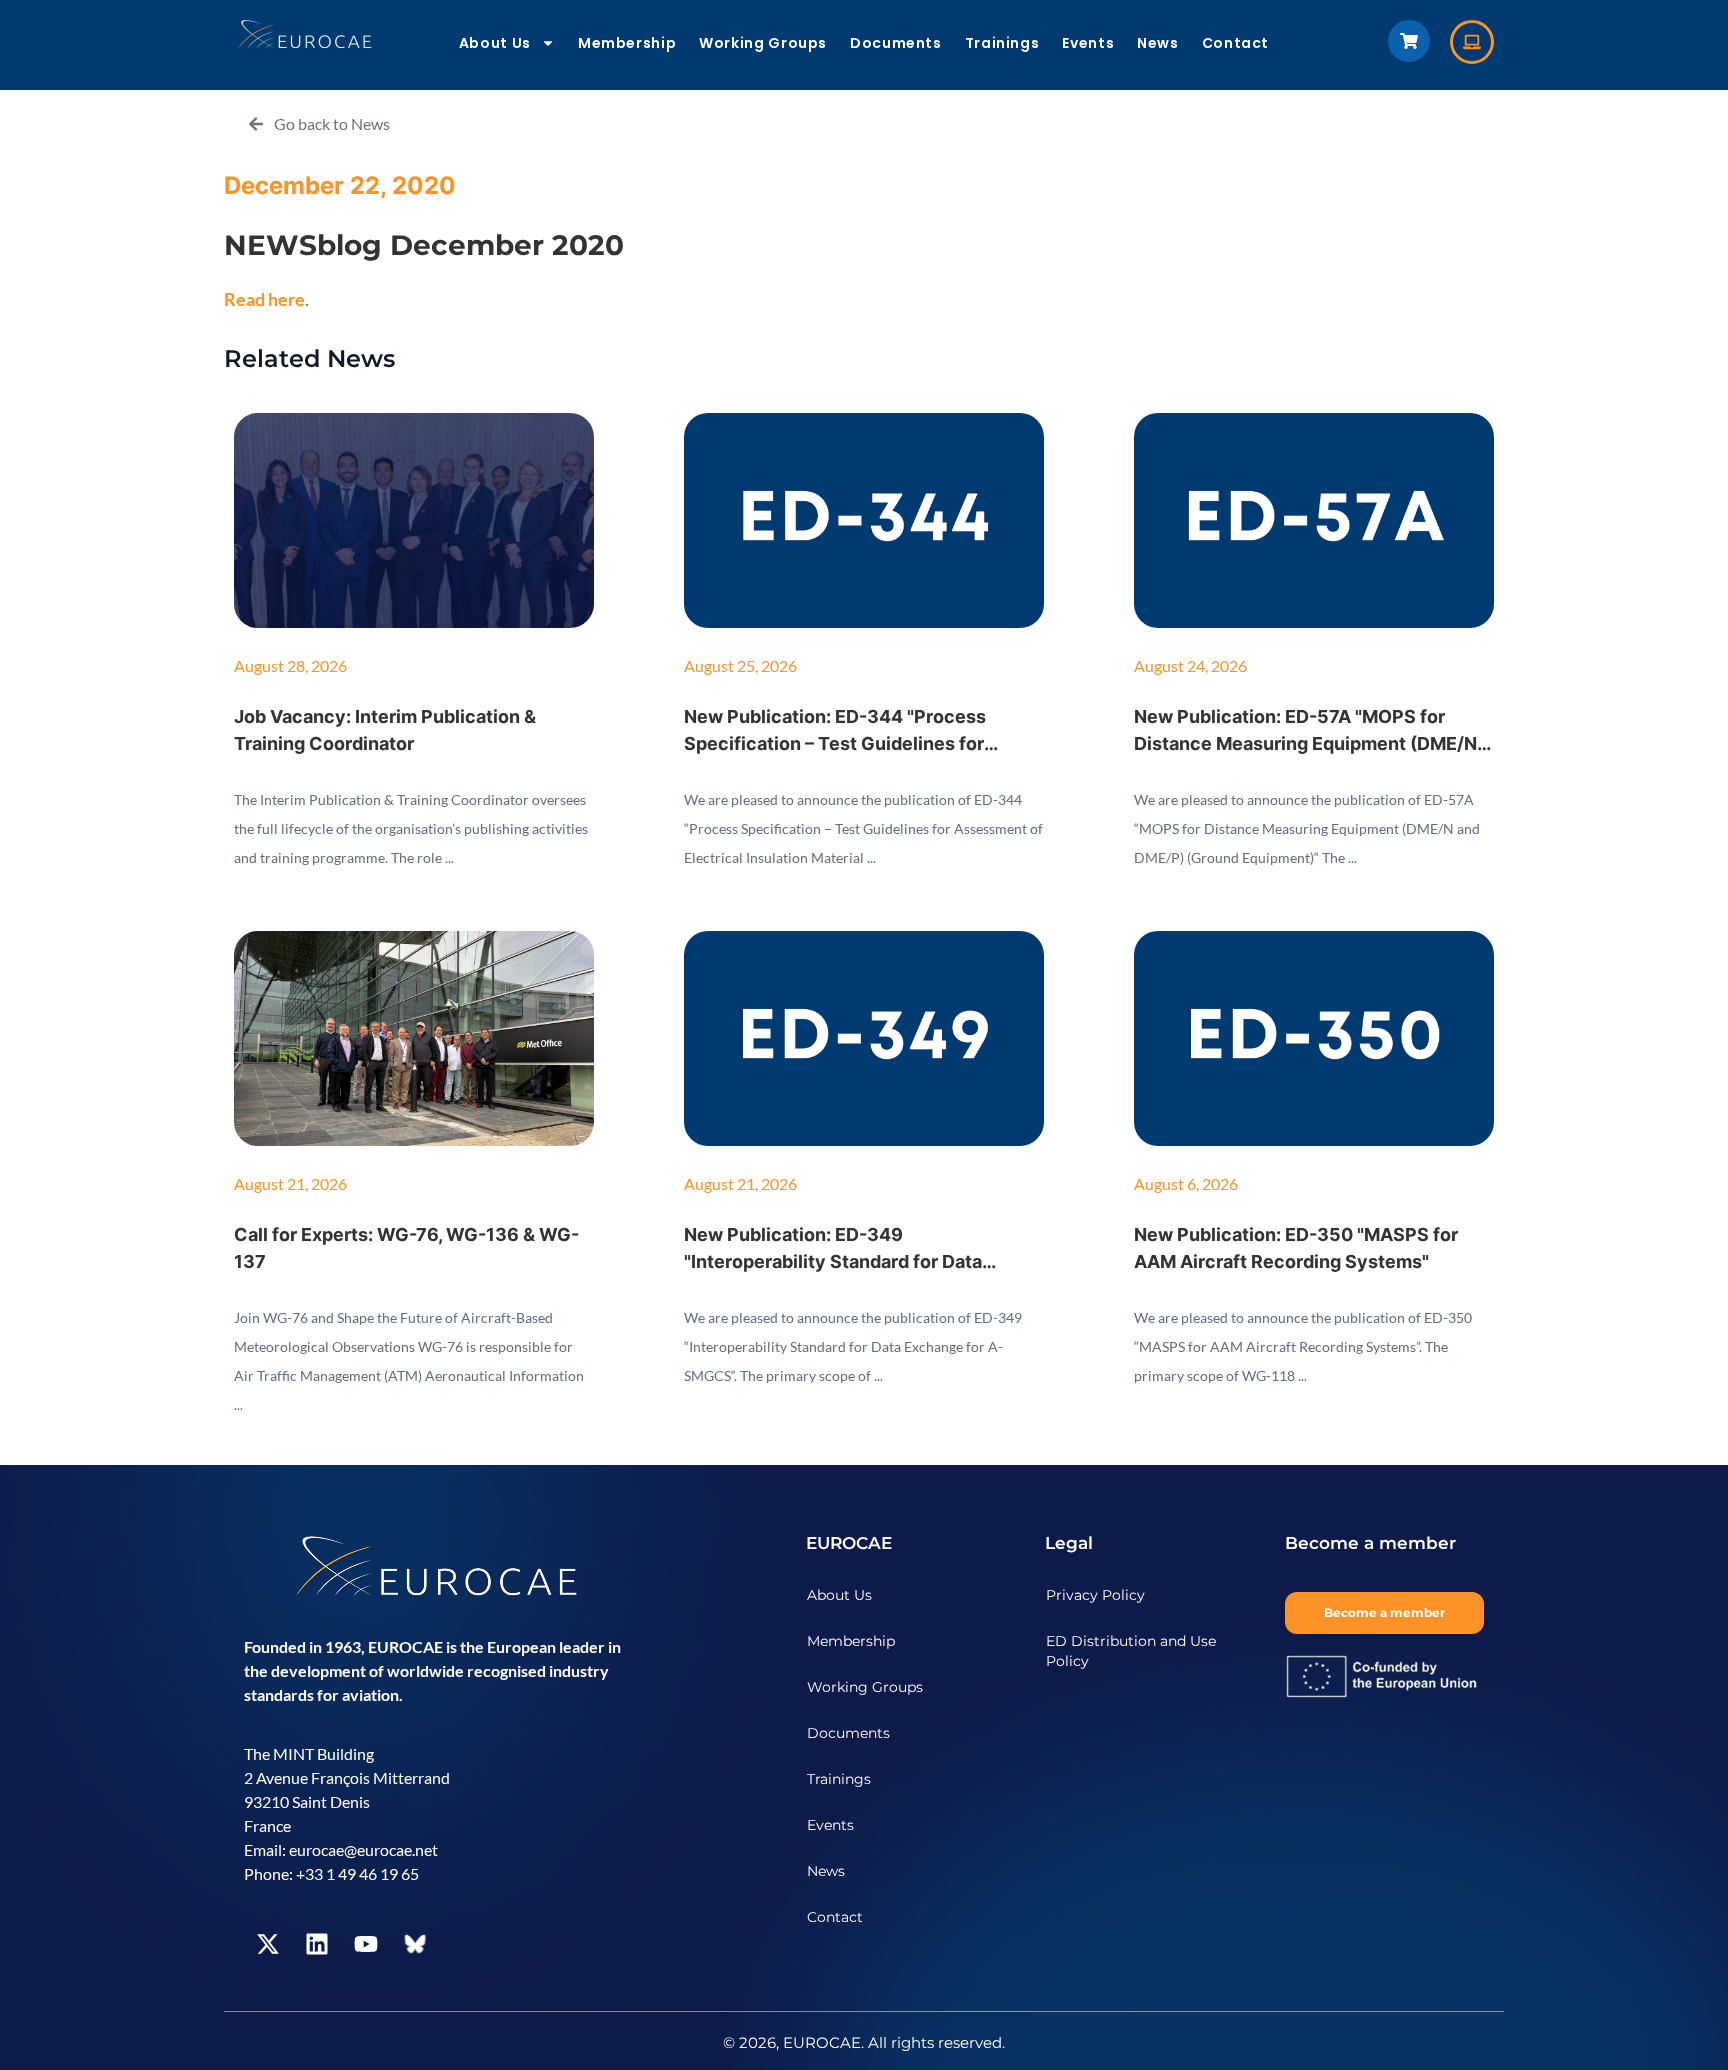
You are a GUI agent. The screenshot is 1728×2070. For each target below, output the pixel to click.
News (1158, 43)
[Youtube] (366, 1944)
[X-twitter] (268, 1944)
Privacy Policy (1095, 1595)
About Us (495, 43)
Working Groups (763, 43)
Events (1088, 43)
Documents (896, 43)
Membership (627, 43)
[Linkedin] (317, 1944)
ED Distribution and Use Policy (1131, 1651)
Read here (264, 299)
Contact (1235, 43)
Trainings (1002, 43)
